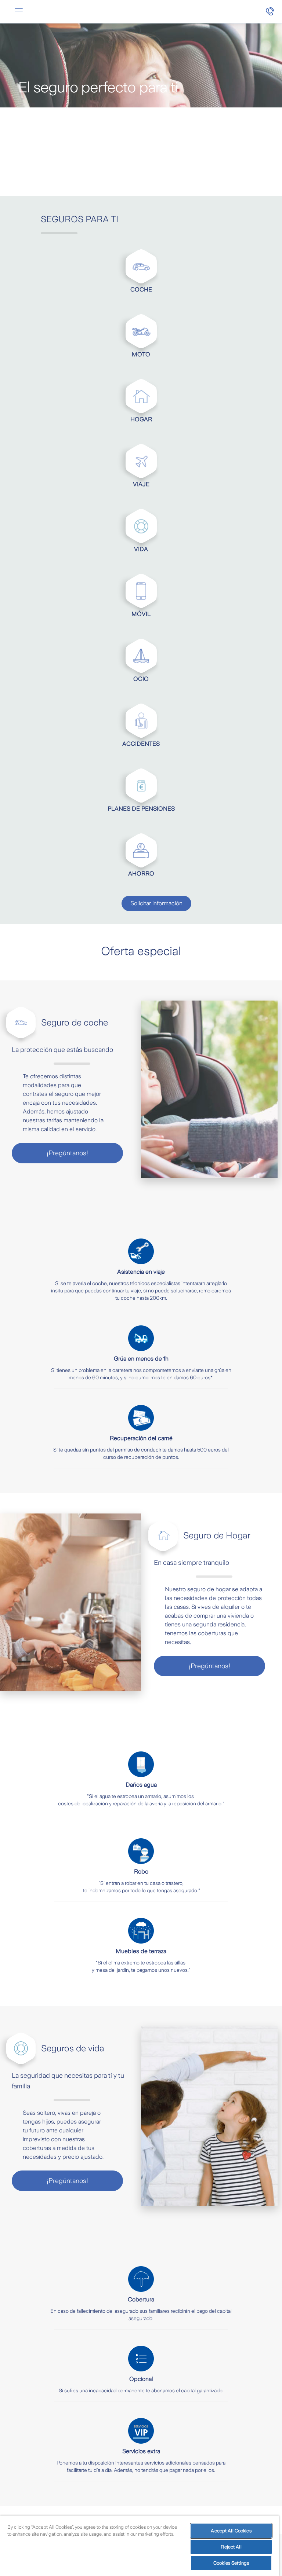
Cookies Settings (231, 2563)
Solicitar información (156, 903)
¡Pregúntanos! (67, 1153)
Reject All (231, 2547)
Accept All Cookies (231, 2531)
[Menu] (19, 12)
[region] (140, 2546)
